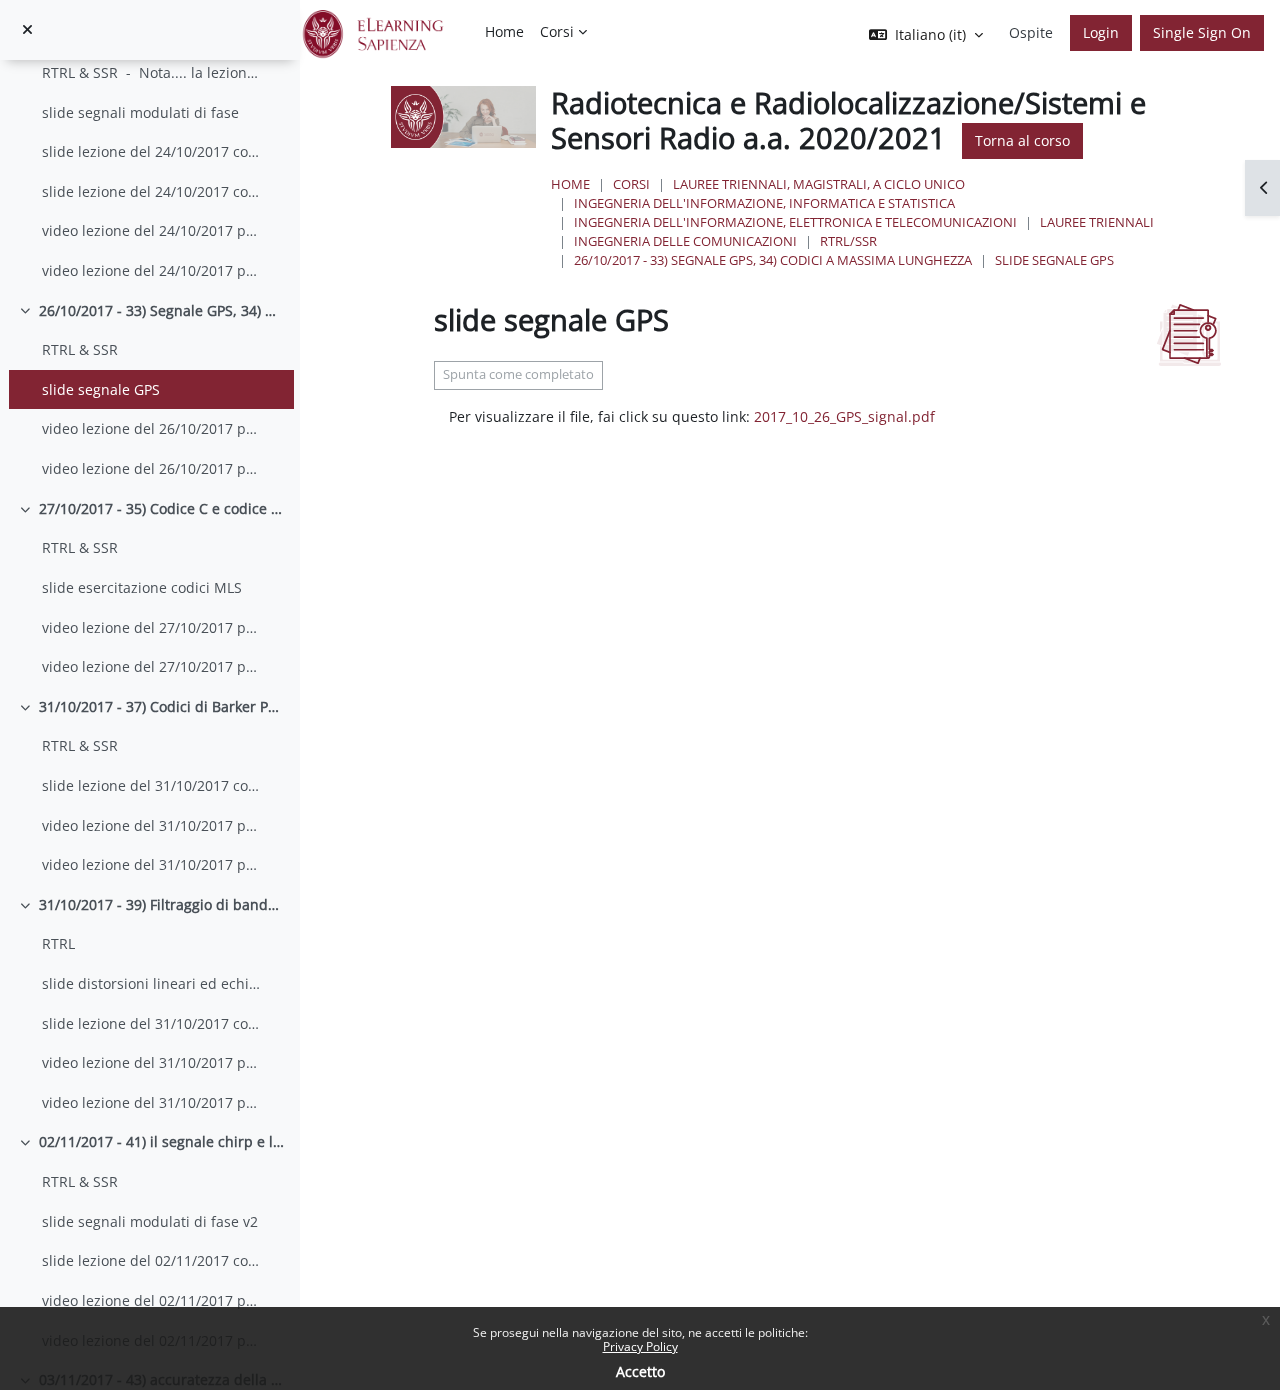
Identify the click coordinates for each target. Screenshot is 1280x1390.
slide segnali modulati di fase (140, 112)
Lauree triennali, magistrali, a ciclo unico (819, 184)
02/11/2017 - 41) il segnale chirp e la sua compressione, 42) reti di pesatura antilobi (162, 1141)
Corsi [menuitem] (557, 31)
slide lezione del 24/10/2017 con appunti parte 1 (153, 151)
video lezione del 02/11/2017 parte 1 (153, 1300)
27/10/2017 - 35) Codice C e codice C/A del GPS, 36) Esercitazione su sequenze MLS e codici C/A (162, 508)
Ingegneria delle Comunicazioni (685, 241)
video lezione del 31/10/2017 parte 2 (153, 864)
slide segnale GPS (101, 389)
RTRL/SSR (848, 241)
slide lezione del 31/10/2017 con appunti (153, 785)
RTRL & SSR (80, 349)
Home (570, 184)
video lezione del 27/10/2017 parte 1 (153, 627)
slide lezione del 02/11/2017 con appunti (153, 1260)
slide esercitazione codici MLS (142, 587)
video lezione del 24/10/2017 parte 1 (153, 230)
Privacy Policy (640, 1346)
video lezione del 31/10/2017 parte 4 (153, 1102)
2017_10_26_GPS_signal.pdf (844, 416)
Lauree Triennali (1097, 222)
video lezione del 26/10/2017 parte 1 (153, 428)
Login (1101, 32)
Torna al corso (1022, 140)
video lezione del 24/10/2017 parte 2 (153, 270)
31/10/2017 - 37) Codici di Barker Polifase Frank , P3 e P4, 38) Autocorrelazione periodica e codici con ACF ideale (162, 706)
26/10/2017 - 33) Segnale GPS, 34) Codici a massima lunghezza (162, 310)
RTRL (60, 943)
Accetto (640, 1371)
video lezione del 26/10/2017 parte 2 (153, 468)
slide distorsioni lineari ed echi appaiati (153, 983)
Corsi (631, 184)
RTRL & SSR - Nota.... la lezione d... (153, 72)
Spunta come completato (518, 374)
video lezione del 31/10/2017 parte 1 (153, 825)
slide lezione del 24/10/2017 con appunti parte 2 (153, 191)
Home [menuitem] (504, 31)
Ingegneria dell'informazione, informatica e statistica (764, 203)
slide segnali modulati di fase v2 (150, 1221)
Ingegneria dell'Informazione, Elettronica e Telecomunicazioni (795, 222)
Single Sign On (1202, 32)
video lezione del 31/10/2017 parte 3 (153, 1062)
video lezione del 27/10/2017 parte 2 (153, 666)
